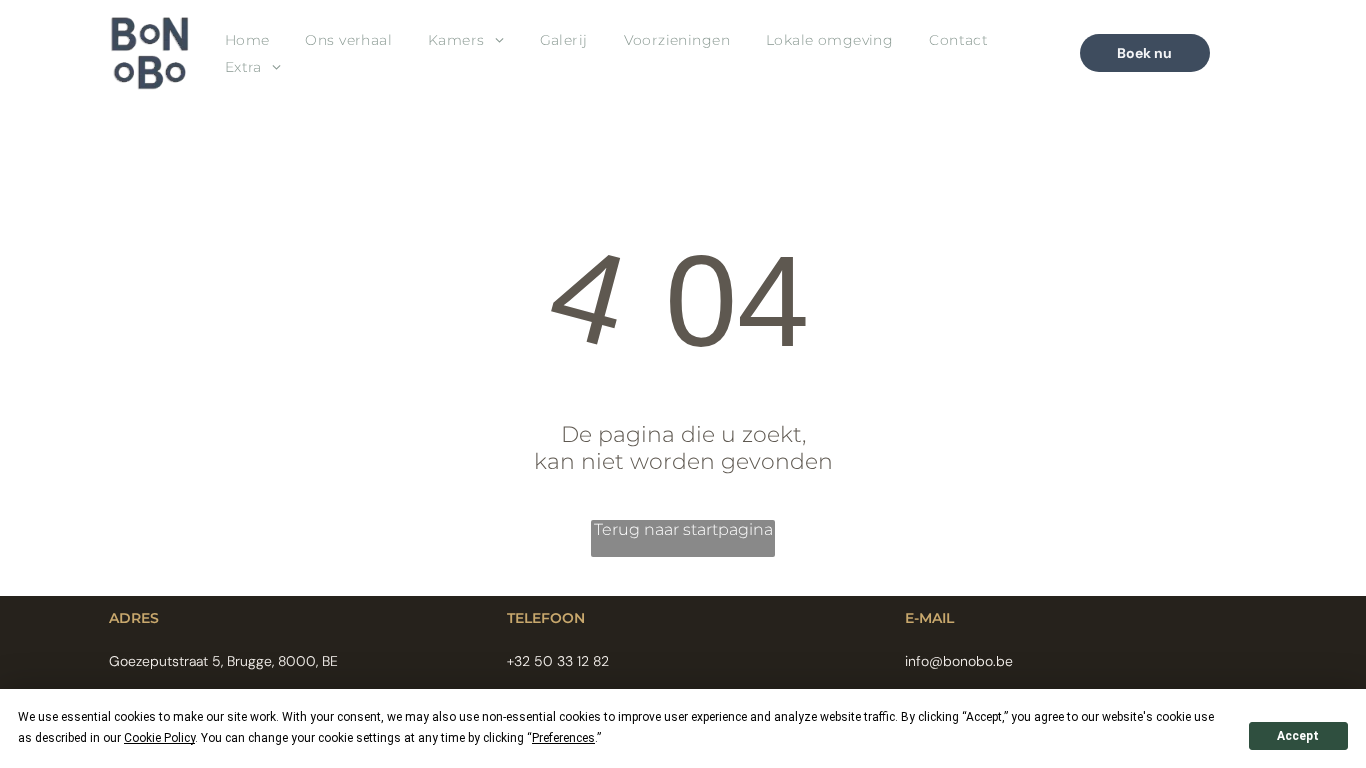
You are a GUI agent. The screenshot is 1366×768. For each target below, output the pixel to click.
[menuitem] (247, 40)
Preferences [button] (563, 738)
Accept (1298, 736)
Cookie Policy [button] (159, 738)
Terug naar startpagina (683, 529)
